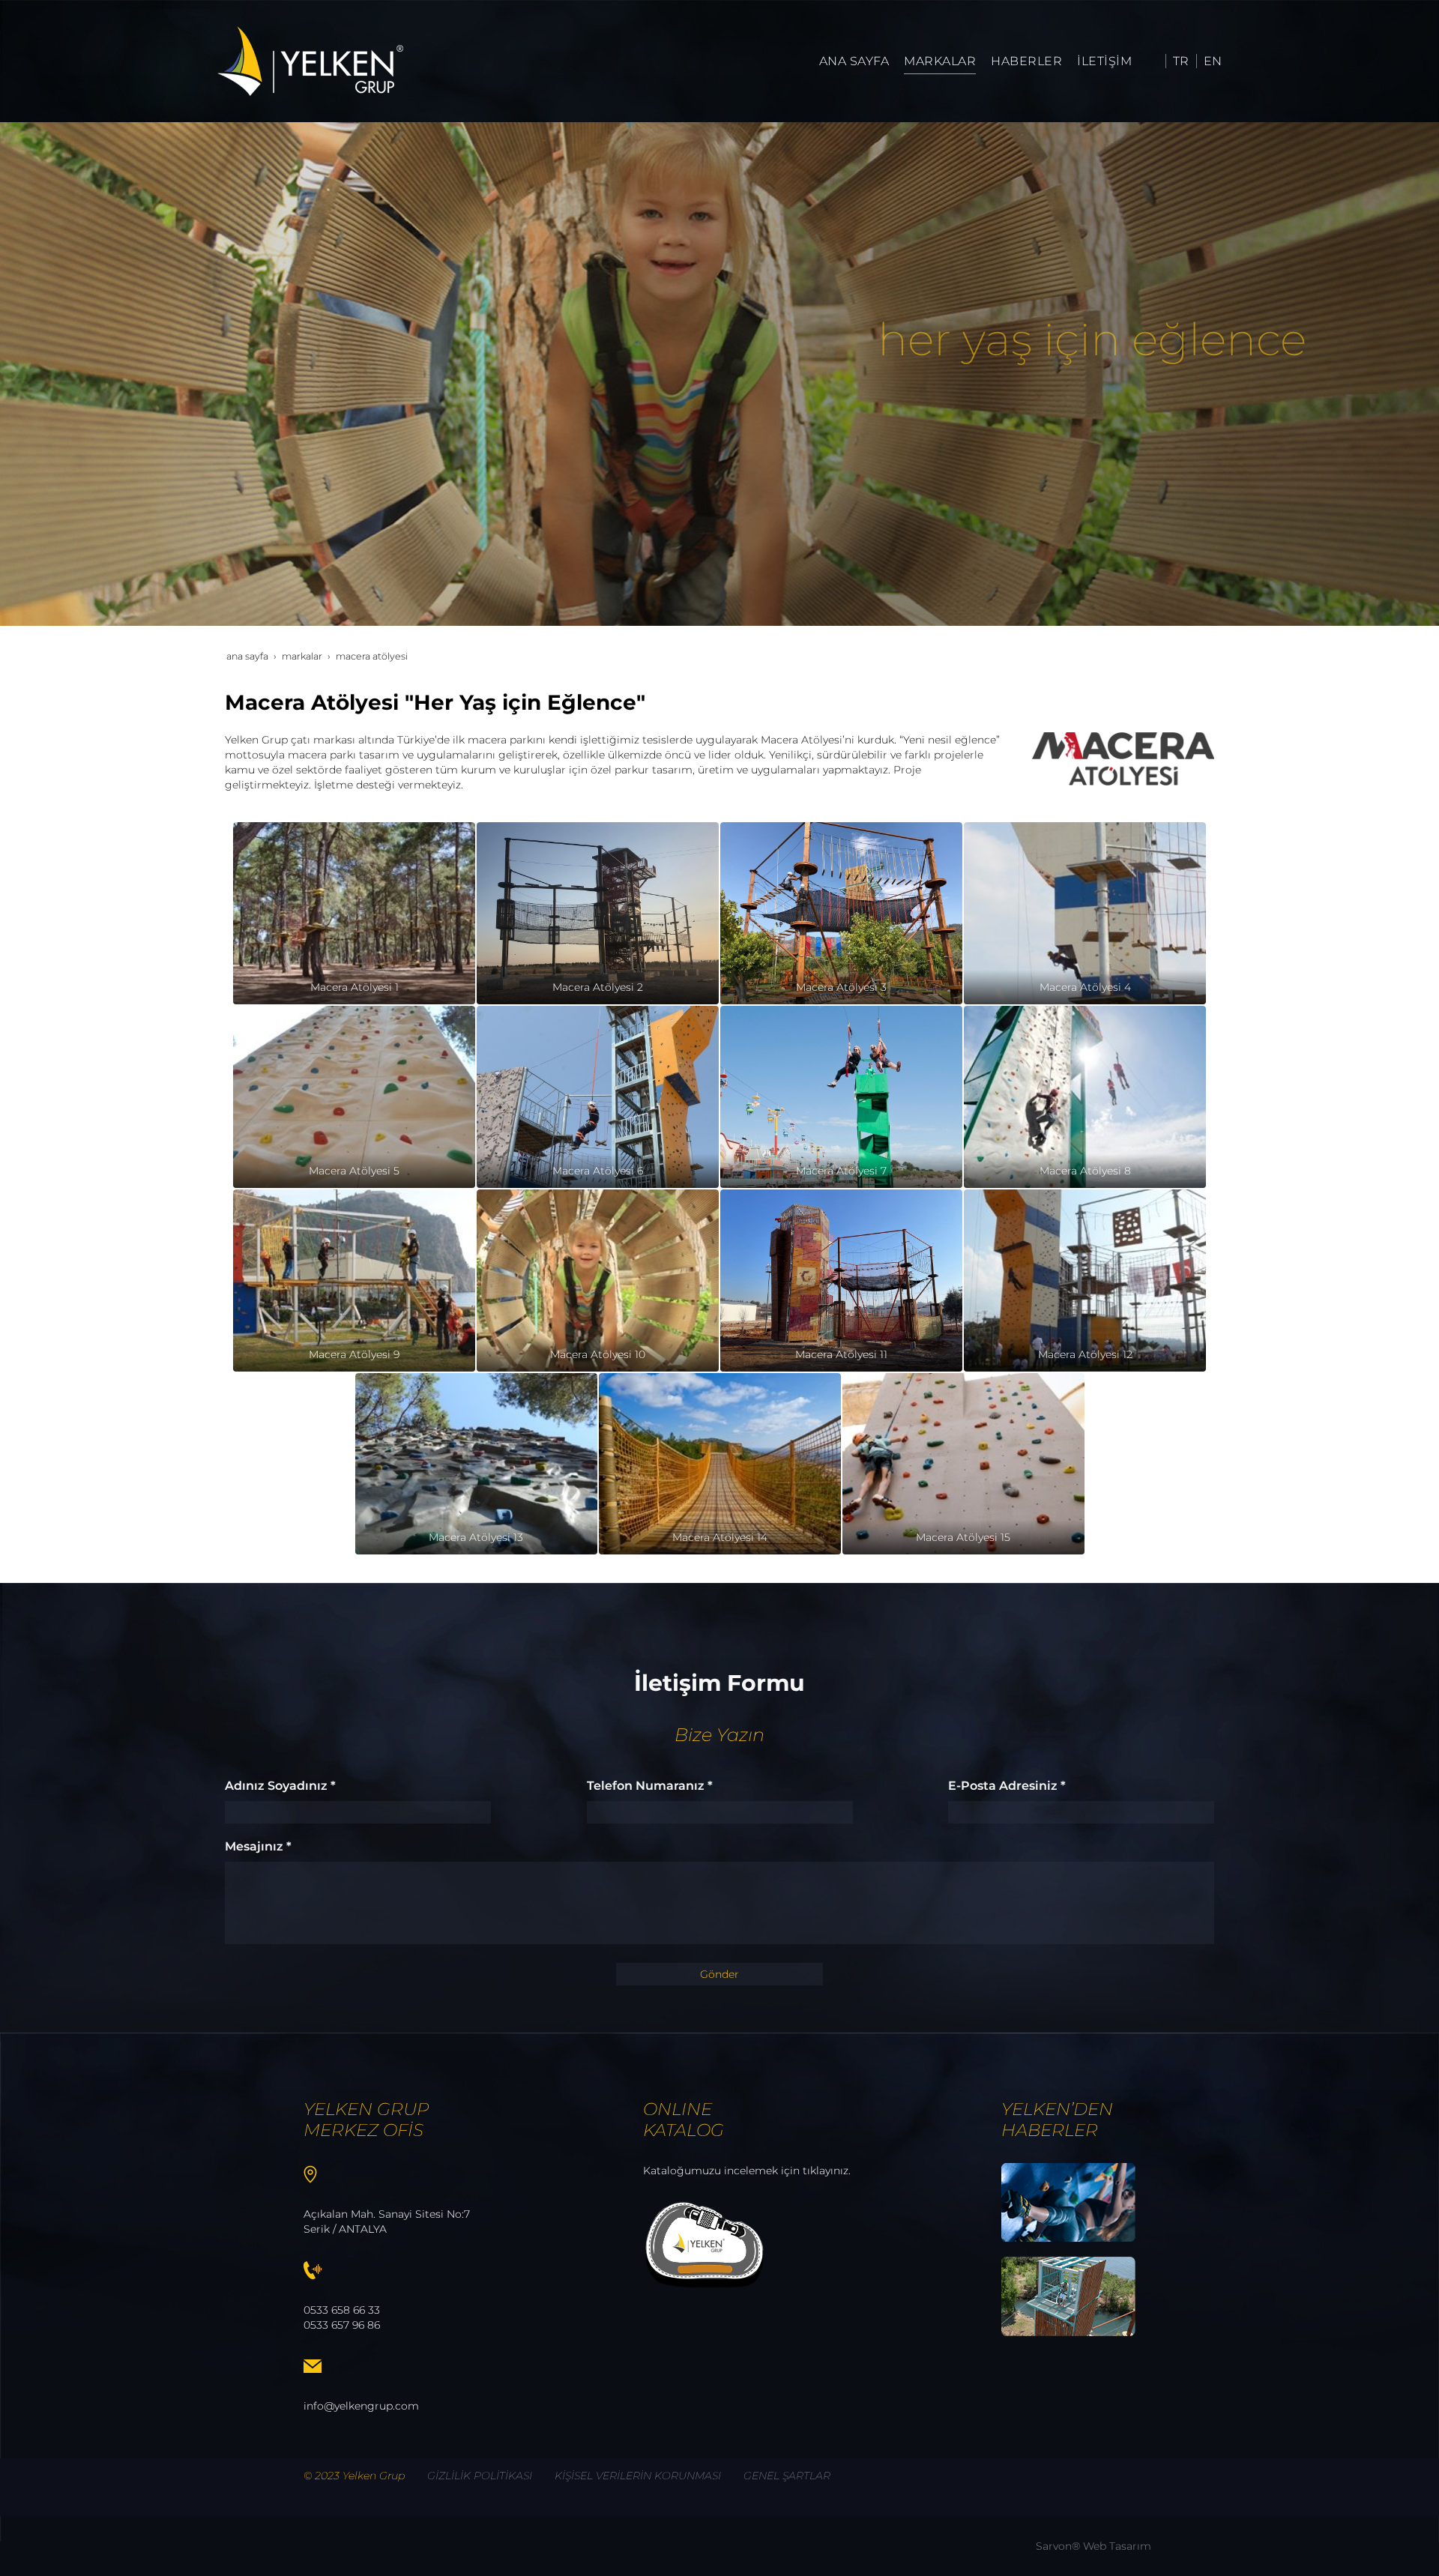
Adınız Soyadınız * (280, 1786)
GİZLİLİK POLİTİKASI (480, 2476)
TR (1181, 61)
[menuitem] (854, 61)
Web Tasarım (1117, 2546)
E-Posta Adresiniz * (1007, 1786)
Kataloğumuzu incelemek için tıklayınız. (747, 2171)
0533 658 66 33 (342, 2310)
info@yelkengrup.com (361, 2406)
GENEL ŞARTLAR (787, 2476)
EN (1213, 61)
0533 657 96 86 (342, 2325)
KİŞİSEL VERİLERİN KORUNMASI (638, 2476)
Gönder (719, 1974)
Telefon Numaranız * (650, 1786)
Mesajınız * (258, 1846)
